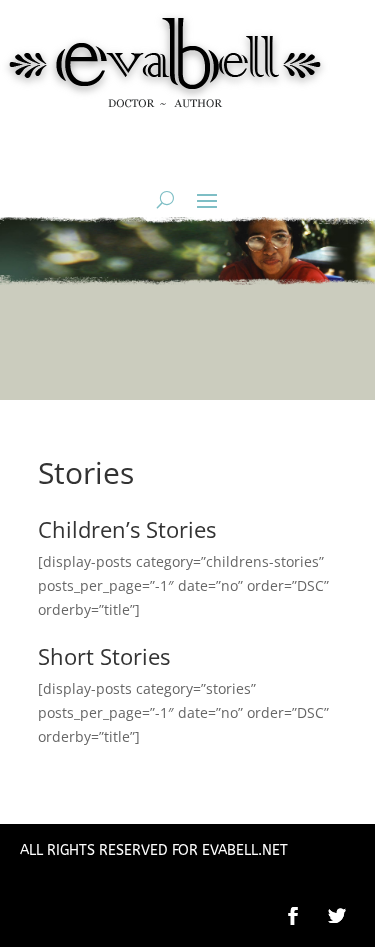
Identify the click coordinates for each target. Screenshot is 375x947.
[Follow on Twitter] (347, 916)
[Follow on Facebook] (293, 916)
